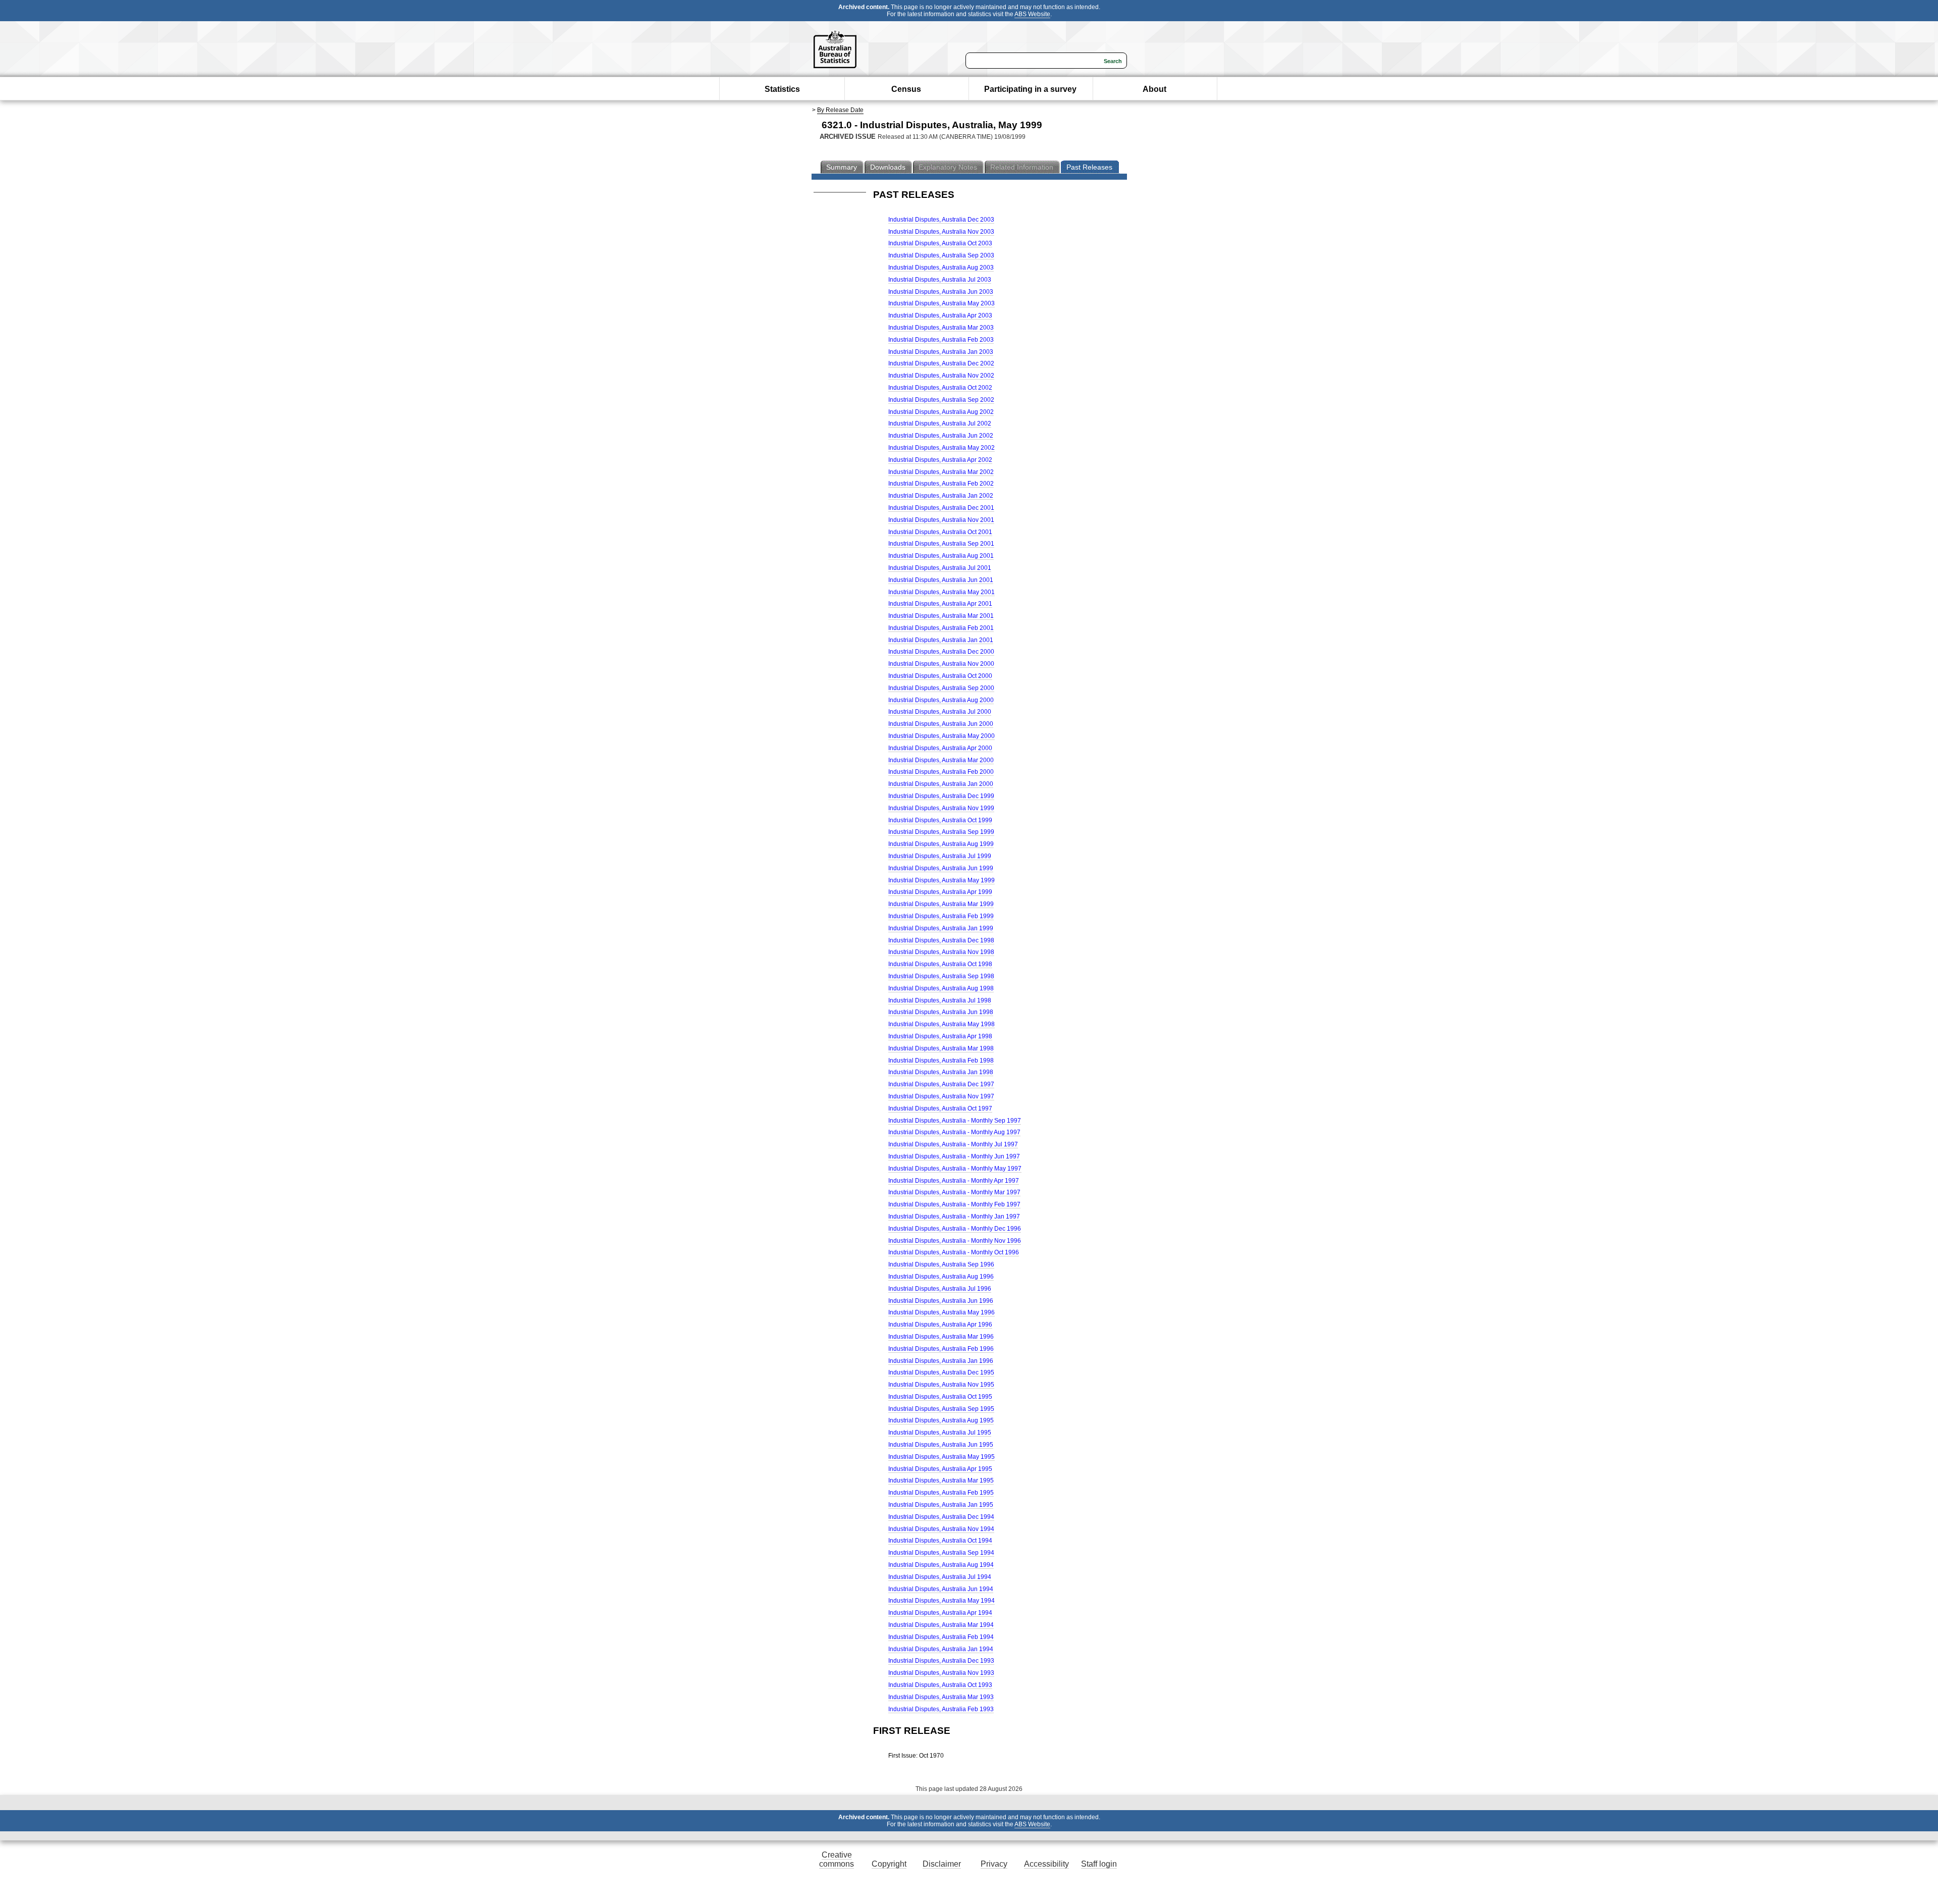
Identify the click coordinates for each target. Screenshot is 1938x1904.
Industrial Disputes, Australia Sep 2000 (941, 688)
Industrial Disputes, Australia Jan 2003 (941, 352)
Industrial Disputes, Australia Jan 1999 (941, 928)
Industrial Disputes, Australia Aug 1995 (941, 1420)
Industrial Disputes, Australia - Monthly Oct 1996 (954, 1252)
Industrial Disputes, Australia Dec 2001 (941, 508)
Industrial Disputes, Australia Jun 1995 (941, 1445)
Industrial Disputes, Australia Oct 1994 (940, 1541)
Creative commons (837, 1859)
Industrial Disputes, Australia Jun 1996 (941, 1301)
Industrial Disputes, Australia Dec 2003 (941, 220)
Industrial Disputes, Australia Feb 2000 (941, 772)
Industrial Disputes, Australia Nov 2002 (941, 376)
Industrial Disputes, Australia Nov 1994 (941, 1529)
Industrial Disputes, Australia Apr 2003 (940, 315)
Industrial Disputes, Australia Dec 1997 (941, 1084)
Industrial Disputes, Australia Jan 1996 (941, 1361)
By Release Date (840, 110)
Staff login (1099, 1864)
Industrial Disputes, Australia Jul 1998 (940, 1000)
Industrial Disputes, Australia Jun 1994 (941, 1589)
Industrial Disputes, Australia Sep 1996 (941, 1264)
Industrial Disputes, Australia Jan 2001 (941, 640)
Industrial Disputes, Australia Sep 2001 (941, 544)
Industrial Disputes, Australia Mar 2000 (941, 760)
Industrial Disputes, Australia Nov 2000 (941, 664)
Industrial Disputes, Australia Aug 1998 (941, 988)
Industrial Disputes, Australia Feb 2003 (941, 340)
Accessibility (1046, 1864)
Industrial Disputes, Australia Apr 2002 (940, 460)
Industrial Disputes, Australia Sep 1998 (941, 976)
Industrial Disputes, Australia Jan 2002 (941, 496)
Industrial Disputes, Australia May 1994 (941, 1601)
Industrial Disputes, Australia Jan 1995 (941, 1505)
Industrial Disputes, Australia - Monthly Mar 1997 (954, 1192)
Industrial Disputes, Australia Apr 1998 (940, 1036)
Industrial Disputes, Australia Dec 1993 (941, 1661)
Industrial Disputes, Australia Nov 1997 (941, 1096)
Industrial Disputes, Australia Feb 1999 (941, 916)
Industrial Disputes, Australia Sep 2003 (941, 255)
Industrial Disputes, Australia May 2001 (941, 592)
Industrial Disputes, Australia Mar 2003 (941, 328)
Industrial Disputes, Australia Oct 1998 (940, 964)
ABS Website (1032, 14)
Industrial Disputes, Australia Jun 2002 (941, 436)
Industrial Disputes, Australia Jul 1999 (940, 856)
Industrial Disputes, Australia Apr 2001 (940, 604)
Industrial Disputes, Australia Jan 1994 (941, 1649)
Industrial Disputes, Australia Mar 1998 (941, 1048)
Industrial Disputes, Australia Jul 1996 (940, 1289)
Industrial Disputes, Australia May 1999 (941, 880)
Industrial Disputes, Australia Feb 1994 (941, 1637)
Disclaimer (942, 1864)
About (1154, 89)
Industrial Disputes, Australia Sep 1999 (941, 832)
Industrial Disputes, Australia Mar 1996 (941, 1337)
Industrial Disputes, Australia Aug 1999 (941, 844)
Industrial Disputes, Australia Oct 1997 (940, 1108)
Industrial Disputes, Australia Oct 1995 (940, 1397)
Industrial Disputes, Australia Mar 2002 (941, 472)
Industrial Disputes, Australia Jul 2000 (940, 712)
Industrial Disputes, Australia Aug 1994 (941, 1565)
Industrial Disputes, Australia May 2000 (941, 736)
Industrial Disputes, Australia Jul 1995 (940, 1433)
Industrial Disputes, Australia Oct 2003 (940, 243)
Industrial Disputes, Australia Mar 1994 (941, 1625)
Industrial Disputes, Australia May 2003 (941, 303)
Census (906, 89)
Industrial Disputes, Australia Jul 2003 (940, 280)
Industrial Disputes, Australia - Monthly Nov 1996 (955, 1241)
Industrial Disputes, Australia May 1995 (941, 1457)
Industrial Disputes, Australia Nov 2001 (941, 520)
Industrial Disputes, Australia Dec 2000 (941, 652)
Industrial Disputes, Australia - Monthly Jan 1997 (954, 1217)
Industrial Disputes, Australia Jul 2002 (940, 424)
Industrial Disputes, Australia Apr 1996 (940, 1325)
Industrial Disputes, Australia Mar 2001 (941, 616)
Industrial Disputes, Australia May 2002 (941, 448)
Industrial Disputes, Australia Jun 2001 (941, 580)
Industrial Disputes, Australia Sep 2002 (941, 400)
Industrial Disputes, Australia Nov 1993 (941, 1673)
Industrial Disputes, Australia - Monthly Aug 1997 (954, 1132)
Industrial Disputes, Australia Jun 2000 (941, 724)
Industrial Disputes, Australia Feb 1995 (941, 1493)
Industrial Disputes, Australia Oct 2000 (940, 676)
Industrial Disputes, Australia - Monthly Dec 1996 (955, 1229)
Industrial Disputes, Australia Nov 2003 (941, 232)
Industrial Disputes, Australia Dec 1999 (941, 796)
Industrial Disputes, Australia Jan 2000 (941, 784)
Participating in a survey (1030, 89)
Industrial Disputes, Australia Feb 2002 (941, 484)
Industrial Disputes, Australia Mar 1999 (941, 904)
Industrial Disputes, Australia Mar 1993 (941, 1697)
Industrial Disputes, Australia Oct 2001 (940, 532)
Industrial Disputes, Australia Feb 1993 (941, 1709)
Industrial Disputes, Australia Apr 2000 (940, 748)
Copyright (889, 1864)
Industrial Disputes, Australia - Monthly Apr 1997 (954, 1181)
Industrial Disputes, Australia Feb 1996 (941, 1349)
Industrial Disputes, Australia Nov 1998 (941, 952)
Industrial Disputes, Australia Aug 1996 (941, 1277)
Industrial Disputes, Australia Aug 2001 (941, 556)
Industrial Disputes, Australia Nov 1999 (941, 808)
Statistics (782, 89)
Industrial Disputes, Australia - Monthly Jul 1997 (953, 1144)
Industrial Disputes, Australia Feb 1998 (941, 1061)
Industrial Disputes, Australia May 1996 (941, 1312)
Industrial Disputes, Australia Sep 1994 (941, 1553)
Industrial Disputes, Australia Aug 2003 (941, 268)
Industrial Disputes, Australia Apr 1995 (940, 1469)
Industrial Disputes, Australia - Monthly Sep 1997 (955, 1121)
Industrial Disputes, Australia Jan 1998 (941, 1072)
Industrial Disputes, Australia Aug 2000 (941, 700)
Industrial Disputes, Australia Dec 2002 (941, 363)
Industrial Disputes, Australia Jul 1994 (940, 1577)
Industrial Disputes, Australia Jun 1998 (941, 1012)
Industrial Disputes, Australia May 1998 (941, 1024)
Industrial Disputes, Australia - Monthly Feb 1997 (954, 1204)
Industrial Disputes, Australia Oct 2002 (940, 388)
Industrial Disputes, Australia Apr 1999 (940, 892)
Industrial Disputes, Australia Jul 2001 (940, 568)
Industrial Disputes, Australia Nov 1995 (941, 1385)
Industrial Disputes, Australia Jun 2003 (941, 292)
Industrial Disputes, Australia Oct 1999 (940, 820)
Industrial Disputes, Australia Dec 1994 (941, 1517)
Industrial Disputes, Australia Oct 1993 (940, 1685)
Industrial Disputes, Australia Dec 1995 (941, 1372)
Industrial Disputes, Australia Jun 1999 (941, 868)
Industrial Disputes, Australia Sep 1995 (941, 1409)
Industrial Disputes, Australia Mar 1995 (941, 1480)
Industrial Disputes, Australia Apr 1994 (940, 1613)
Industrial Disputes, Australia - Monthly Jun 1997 (954, 1156)
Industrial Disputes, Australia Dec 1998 (941, 940)
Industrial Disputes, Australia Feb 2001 (941, 628)
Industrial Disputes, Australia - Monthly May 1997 (955, 1169)
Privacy (994, 1864)
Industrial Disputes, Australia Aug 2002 (941, 412)
